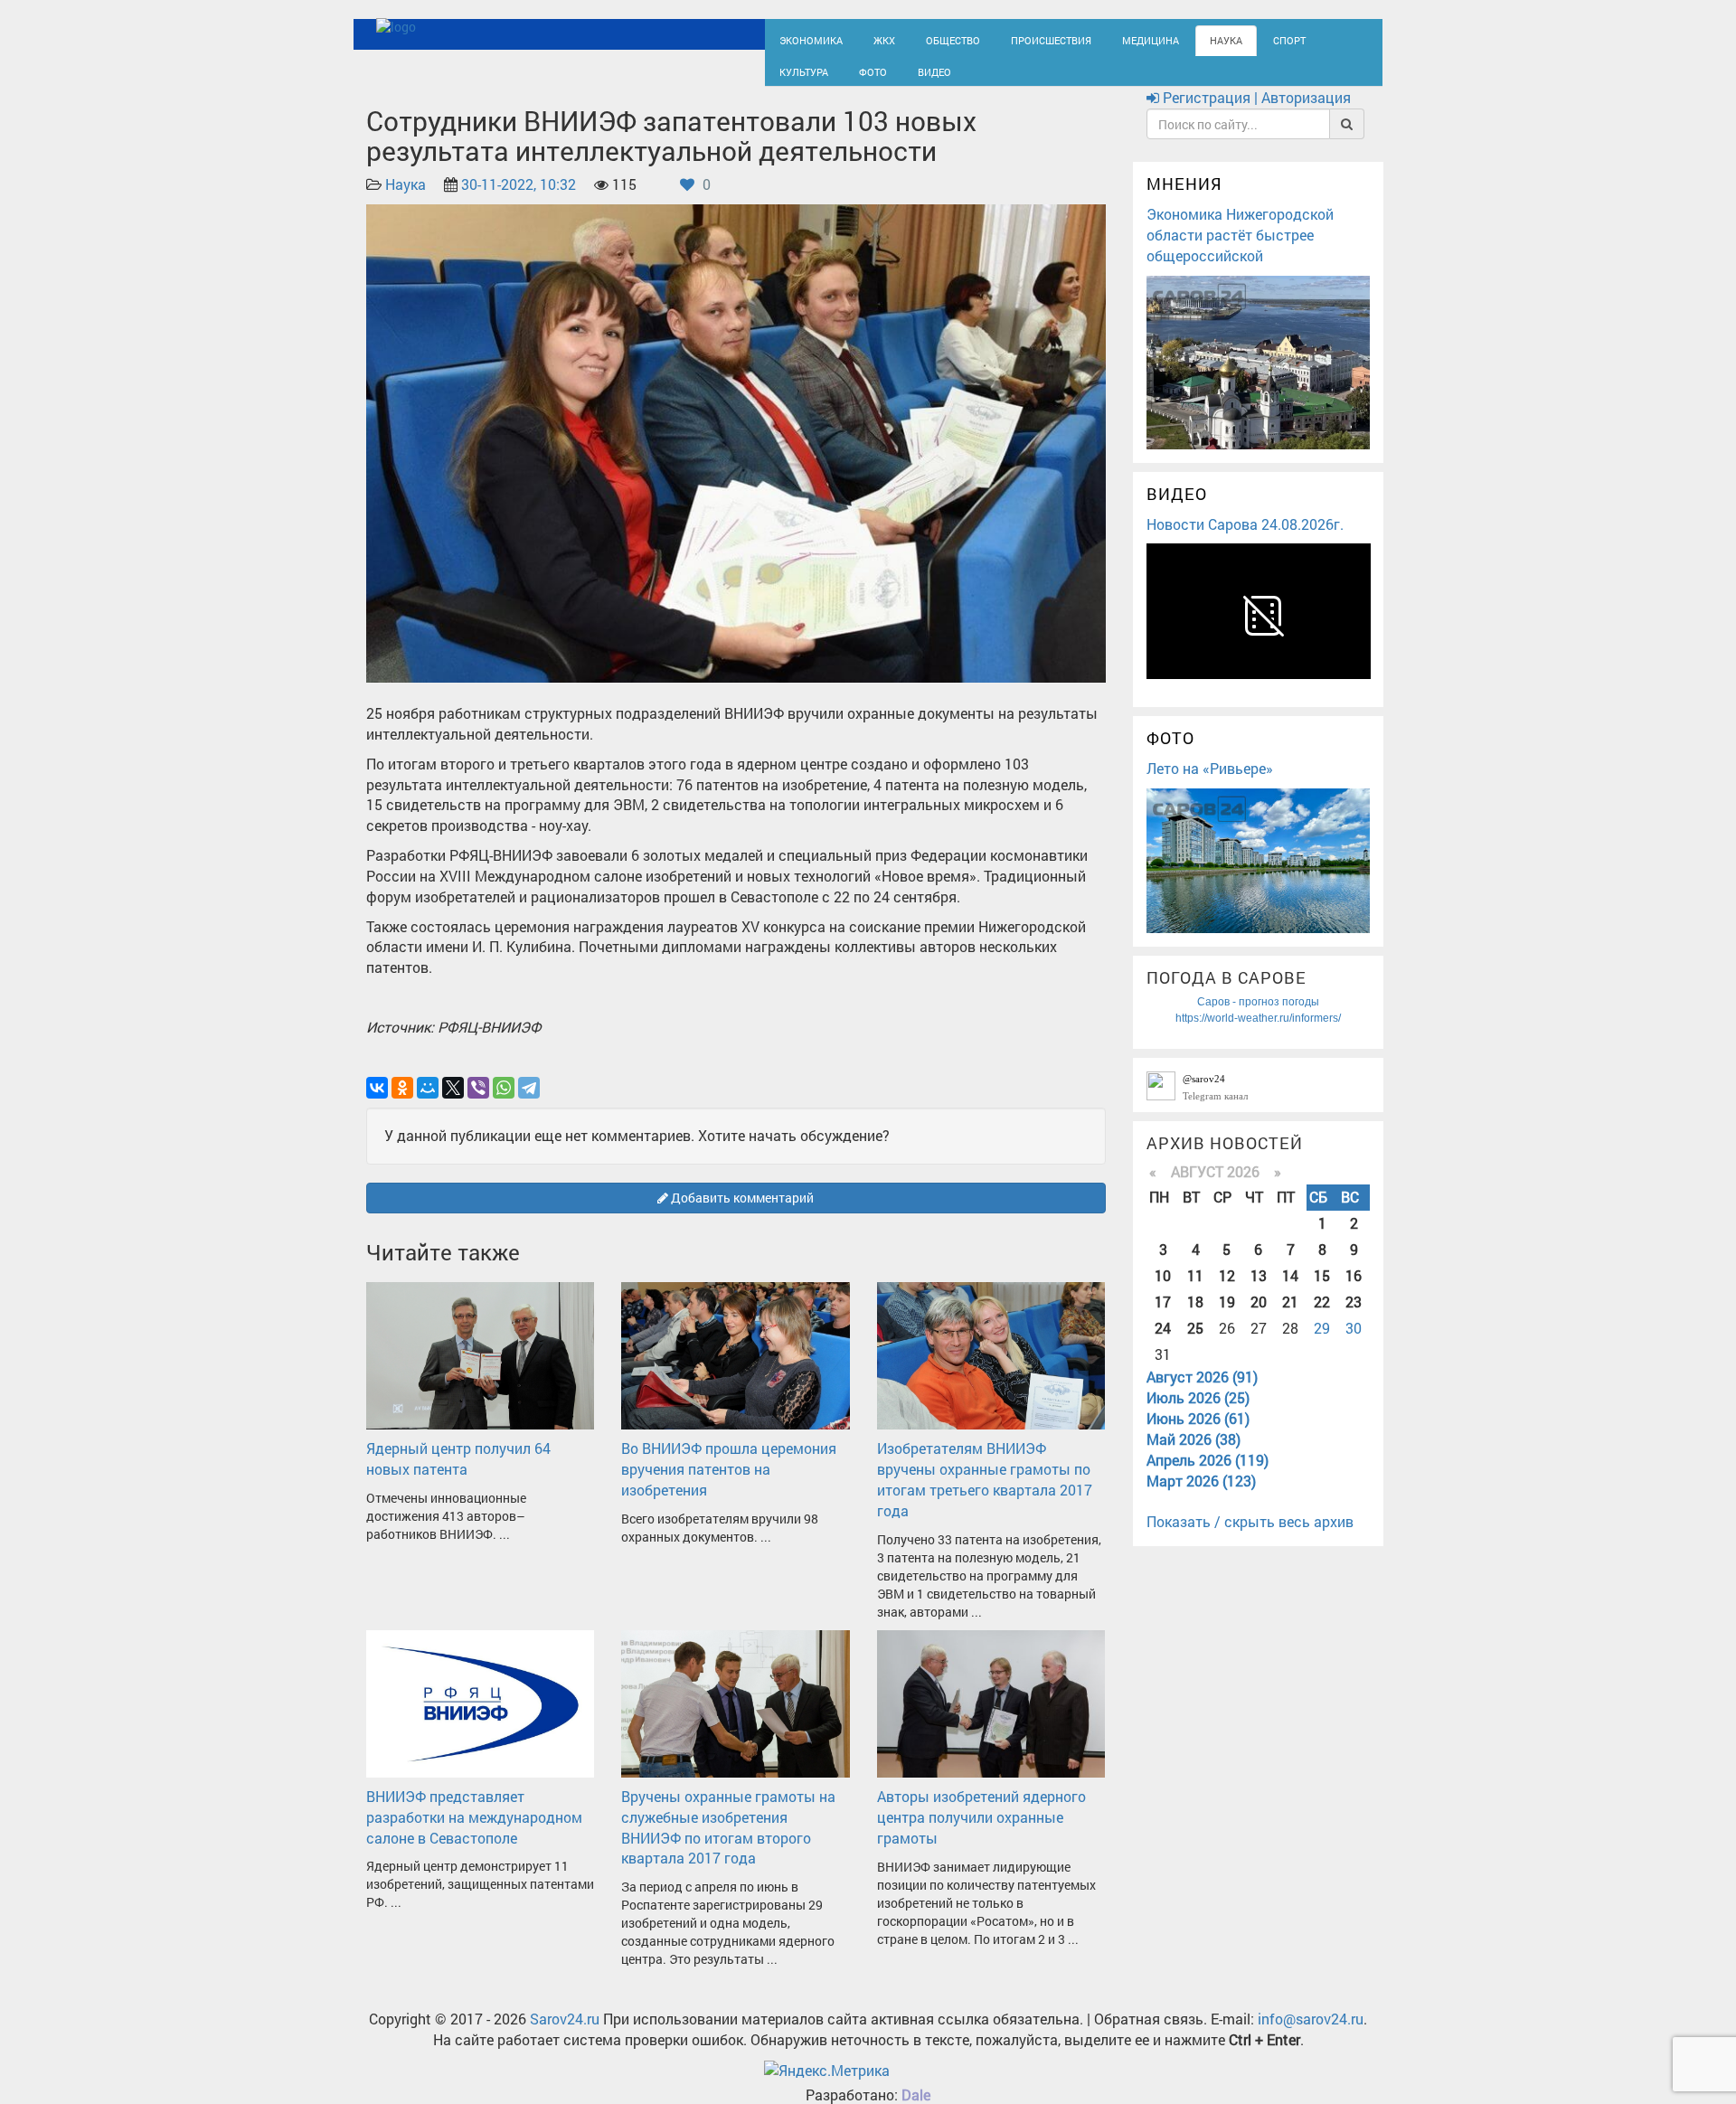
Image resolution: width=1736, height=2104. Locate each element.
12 (1227, 1292)
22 (1322, 1318)
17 (1163, 1318)
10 (1163, 1292)
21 (1290, 1318)
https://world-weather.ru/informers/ (1258, 1034)
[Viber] (478, 1104)
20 (1259, 1318)
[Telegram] (529, 1104)
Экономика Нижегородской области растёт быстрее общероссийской (1240, 251)
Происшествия (1017, 38)
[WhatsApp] (504, 1104)
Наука (1171, 38)
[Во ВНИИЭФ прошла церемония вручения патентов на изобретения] (735, 1370)
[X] (453, 1104)
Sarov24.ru (565, 2036)
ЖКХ (870, 38)
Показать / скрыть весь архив (1250, 1538)
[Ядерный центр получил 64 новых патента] (480, 1370)
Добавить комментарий (741, 1214)
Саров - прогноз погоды (1258, 1018)
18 (1195, 1318)
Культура (1293, 38)
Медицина (1104, 38)
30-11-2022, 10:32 (519, 201)
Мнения (1184, 201)
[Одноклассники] (402, 1104)
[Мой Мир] (428, 1104)
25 (1195, 1344)
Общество (932, 38)
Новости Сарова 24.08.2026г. (1245, 540)
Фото (790, 78)
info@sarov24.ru (1311, 2036)
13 (1259, 1292)
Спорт (1228, 38)
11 (1195, 1292)
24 (1163, 1344)
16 (1354, 1292)
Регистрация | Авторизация (1255, 114)
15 (1322, 1292)
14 (1290, 1292)
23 (1354, 1318)
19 (1227, 1318)
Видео (845, 78)
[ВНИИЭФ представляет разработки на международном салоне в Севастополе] (480, 1718)
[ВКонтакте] (377, 1104)
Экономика (805, 38)
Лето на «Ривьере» (1210, 784)
